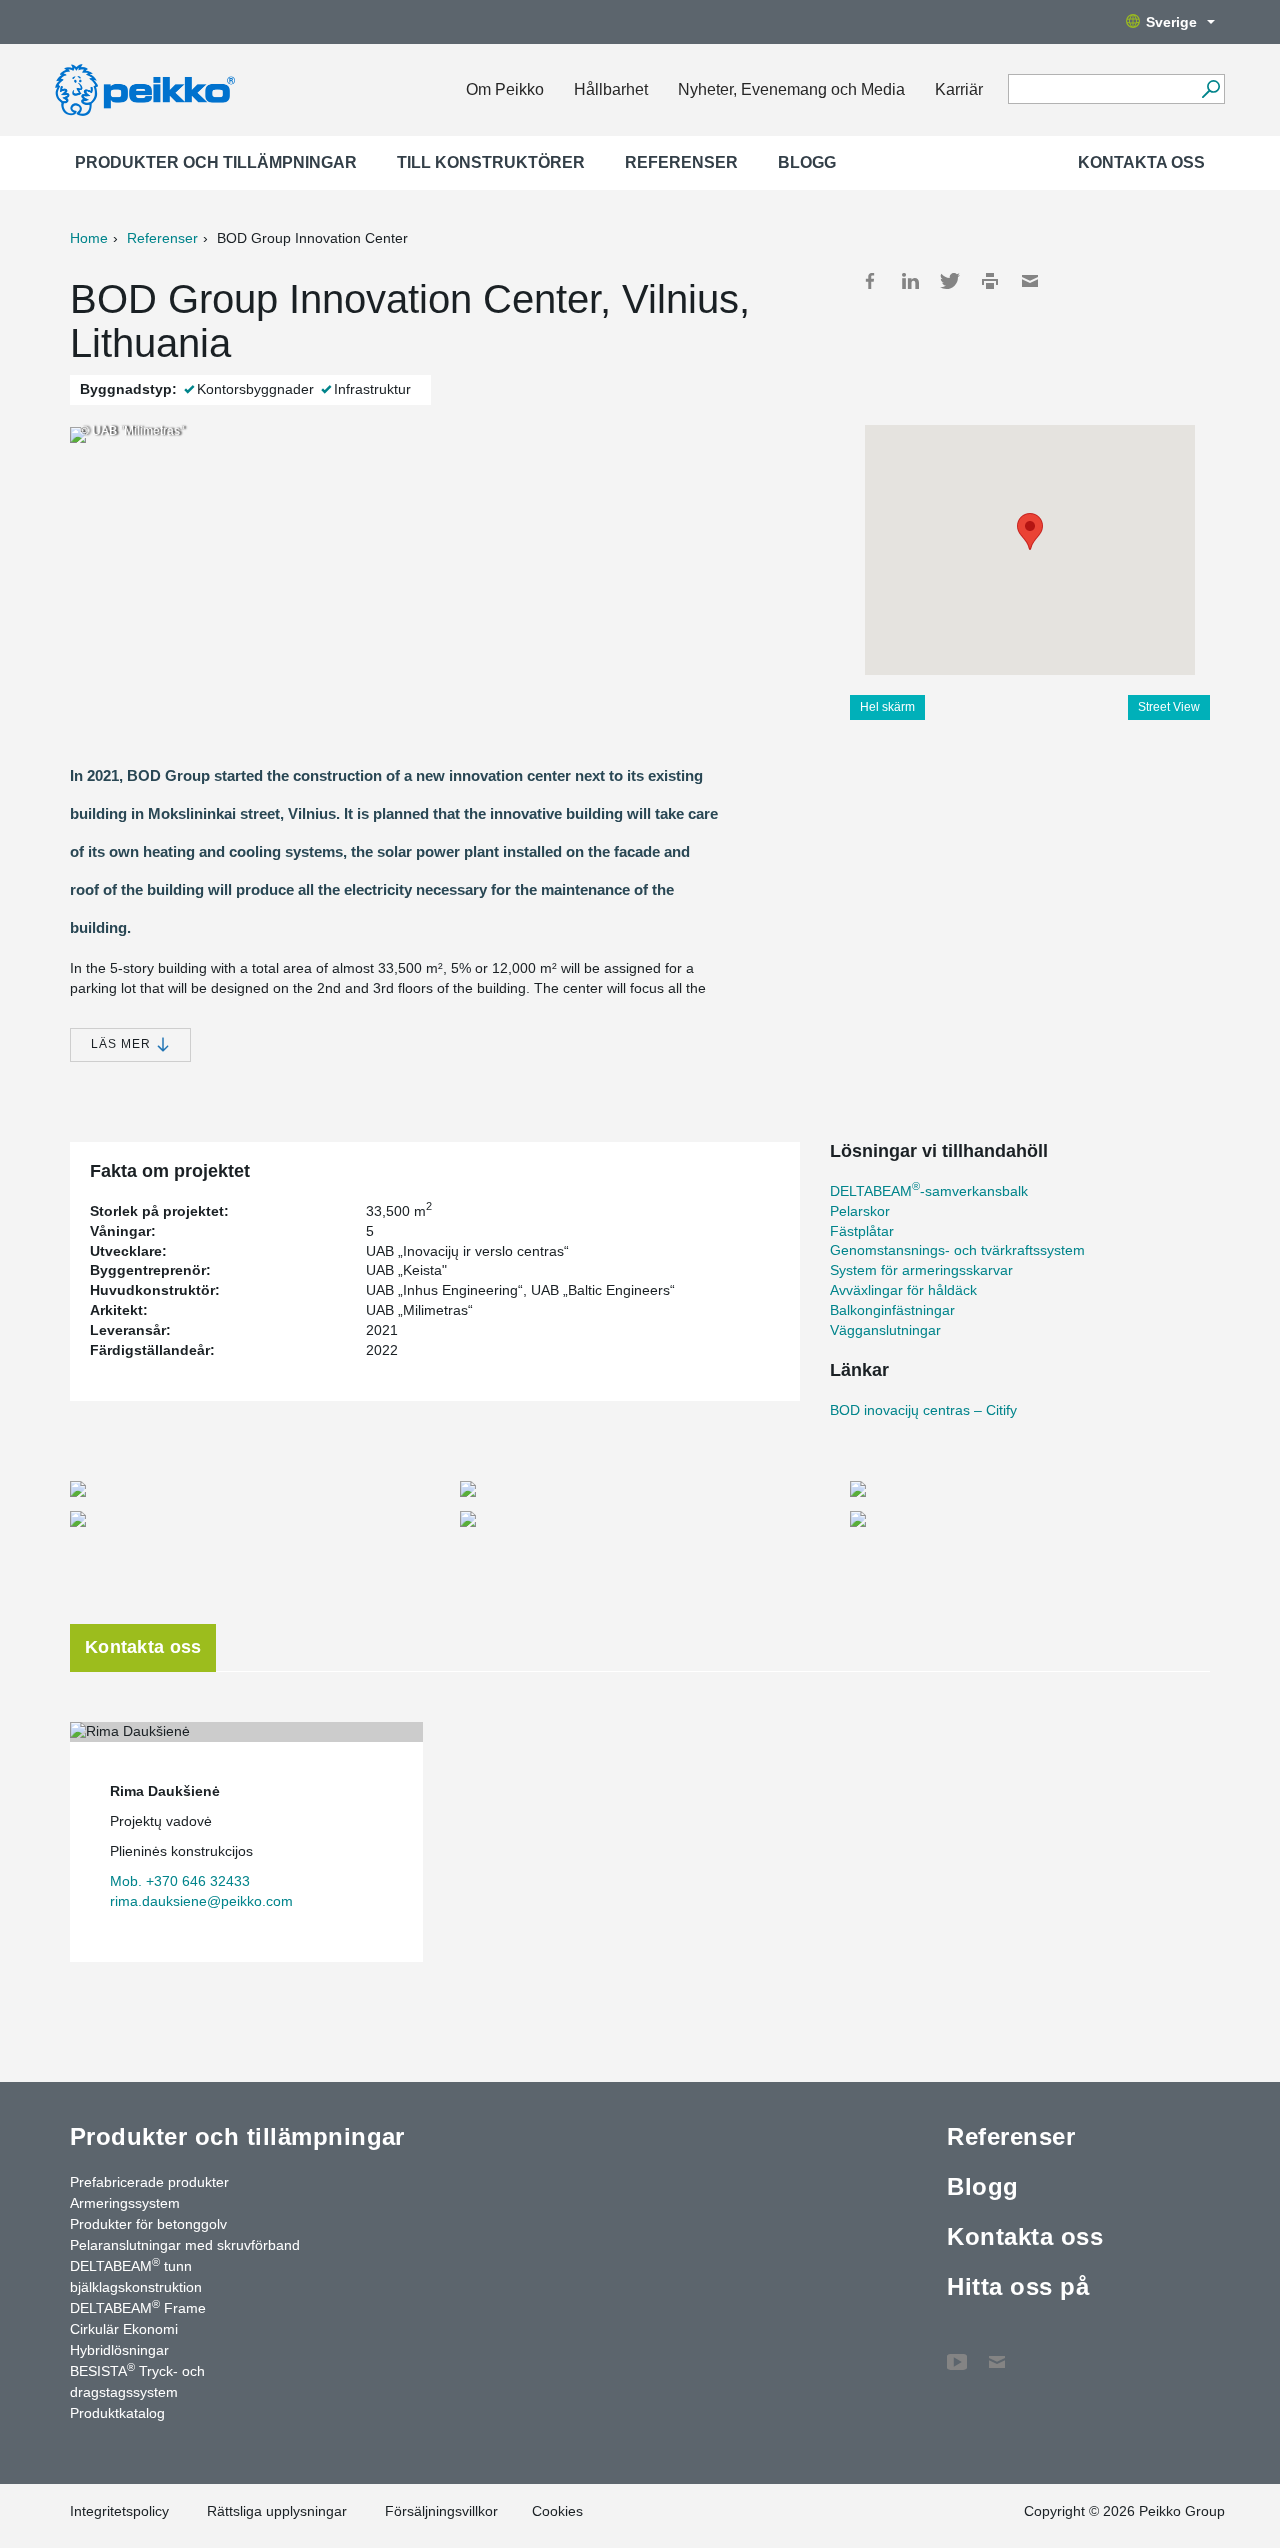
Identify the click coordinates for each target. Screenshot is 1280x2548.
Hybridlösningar (119, 2350)
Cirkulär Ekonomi (124, 2329)
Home (89, 238)
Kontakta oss (1141, 162)
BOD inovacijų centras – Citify (923, 1410)
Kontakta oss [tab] (143, 1647)
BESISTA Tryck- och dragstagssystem (137, 2380)
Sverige (1171, 22)
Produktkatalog (117, 2413)
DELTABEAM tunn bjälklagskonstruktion (136, 2275)
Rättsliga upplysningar (277, 2511)
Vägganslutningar (885, 1330)
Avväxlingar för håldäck (903, 1290)
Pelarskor (860, 1211)
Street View (1169, 707)
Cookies (557, 2511)
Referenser (681, 162)
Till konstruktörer (491, 162)
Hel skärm (887, 707)
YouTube (957, 2352)
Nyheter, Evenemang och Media (791, 89)
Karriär (959, 89)
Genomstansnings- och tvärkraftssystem (957, 1250)
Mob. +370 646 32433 (180, 1881)
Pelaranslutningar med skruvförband (185, 2245)
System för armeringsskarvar (921, 1270)
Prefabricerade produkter (149, 2182)
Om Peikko (505, 89)
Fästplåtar (862, 1231)
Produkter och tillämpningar (216, 162)
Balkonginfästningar (892, 1310)
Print (990, 281)
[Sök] (1210, 89)
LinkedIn (910, 281)
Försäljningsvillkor (441, 2511)
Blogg (807, 162)
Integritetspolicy (119, 2511)
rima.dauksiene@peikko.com (201, 1901)
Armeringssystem (125, 2203)
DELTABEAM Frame (138, 2307)
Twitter (950, 281)
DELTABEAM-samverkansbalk (929, 1191)
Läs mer (123, 1044)
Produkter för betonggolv (148, 2224)
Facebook (870, 281)
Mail (1030, 281)
